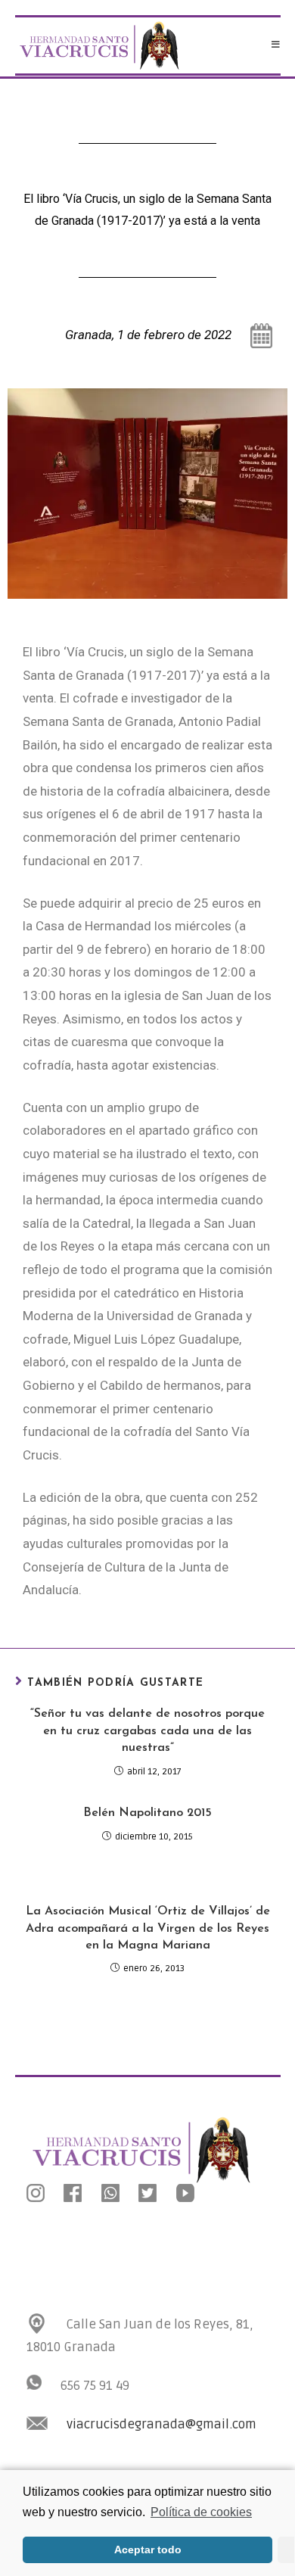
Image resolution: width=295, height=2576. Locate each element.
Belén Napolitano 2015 (147, 1813)
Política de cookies (201, 2512)
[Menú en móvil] (276, 45)
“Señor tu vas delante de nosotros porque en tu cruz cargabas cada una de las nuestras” (147, 1731)
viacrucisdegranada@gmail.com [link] (161, 2424)
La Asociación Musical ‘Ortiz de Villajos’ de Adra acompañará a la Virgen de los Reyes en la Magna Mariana (148, 1928)
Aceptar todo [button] (148, 2550)
